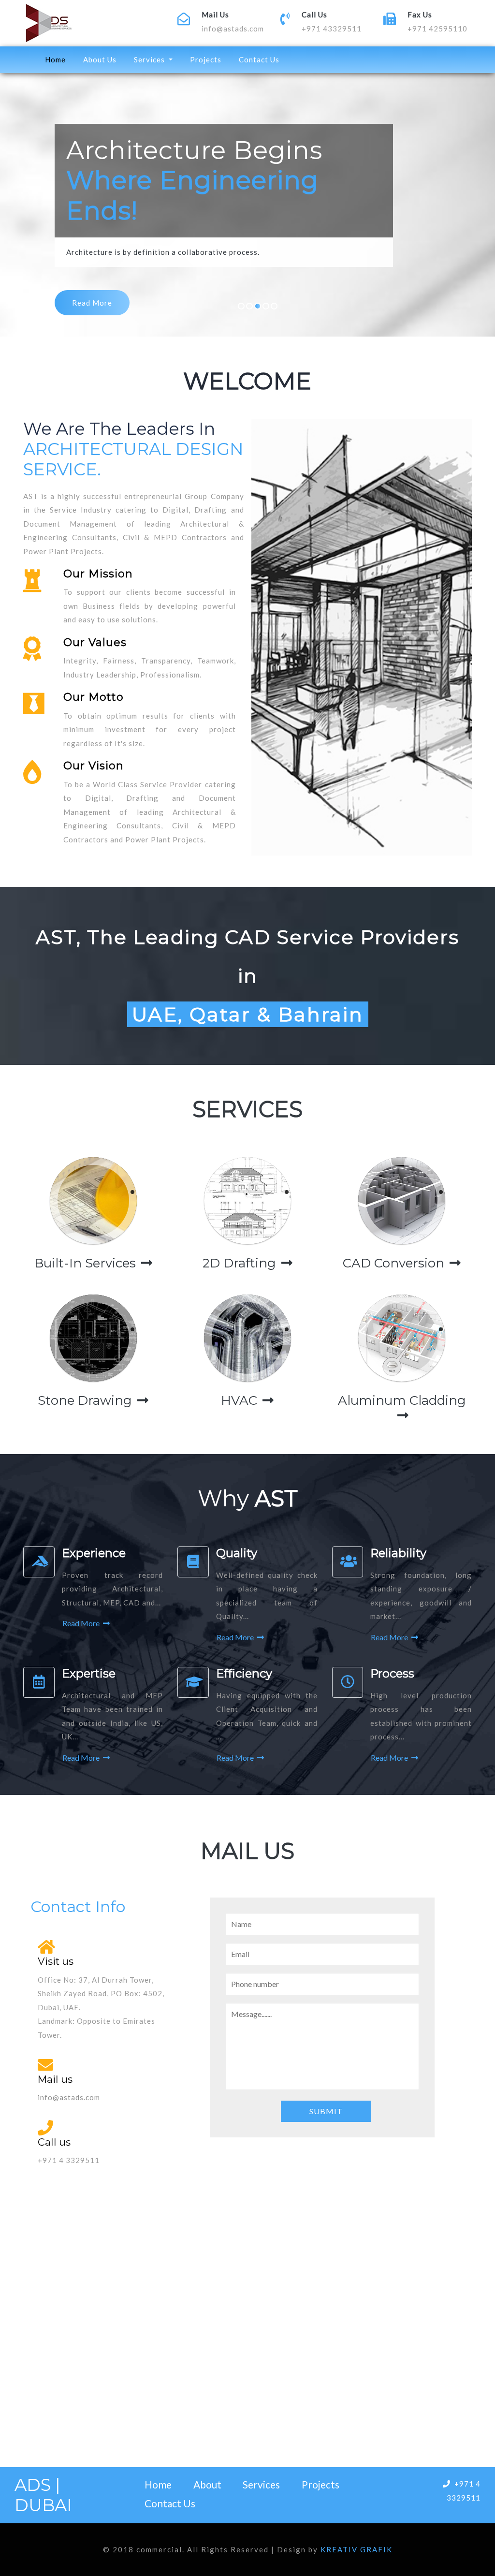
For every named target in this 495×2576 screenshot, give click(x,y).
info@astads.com (233, 29)
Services (261, 2484)
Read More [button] (82, 1623)
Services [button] (150, 59)
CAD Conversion (395, 1263)
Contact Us (259, 59)
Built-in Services (87, 1263)
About (207, 2484)
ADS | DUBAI (43, 2495)
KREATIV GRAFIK (357, 2549)
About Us (100, 59)
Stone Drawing (87, 1400)
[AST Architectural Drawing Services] (93, 23)
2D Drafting (241, 1263)
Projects (206, 59)
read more (92, 303)
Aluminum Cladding (402, 1400)
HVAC (241, 1400)
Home (57, 59)
